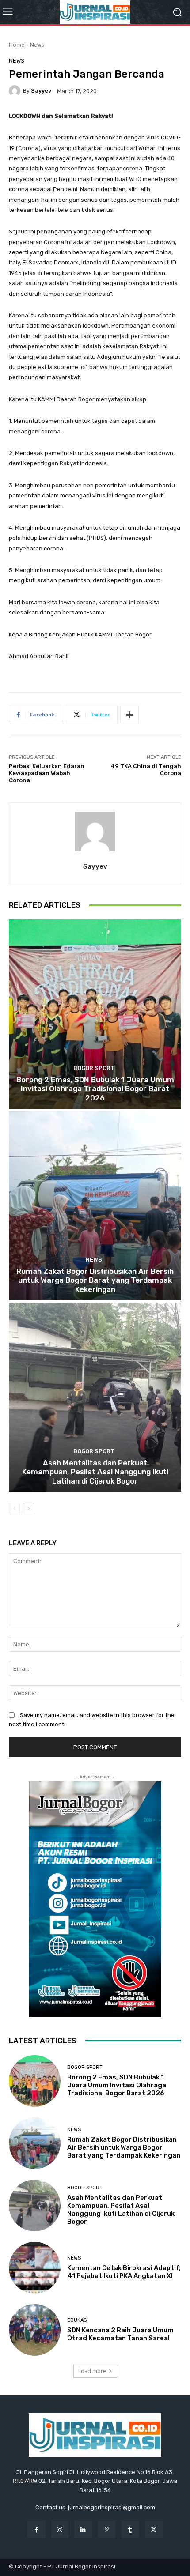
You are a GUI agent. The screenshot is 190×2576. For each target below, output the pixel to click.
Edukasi (78, 2320)
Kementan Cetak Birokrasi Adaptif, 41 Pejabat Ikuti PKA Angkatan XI (124, 2272)
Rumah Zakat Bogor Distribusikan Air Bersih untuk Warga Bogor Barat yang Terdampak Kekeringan (95, 1280)
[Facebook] (36, 2529)
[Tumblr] (130, 2529)
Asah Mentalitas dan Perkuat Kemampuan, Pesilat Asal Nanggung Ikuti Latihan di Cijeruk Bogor (95, 1472)
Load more (92, 2371)
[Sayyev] (16, 91)
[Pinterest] (107, 2529)
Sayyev (41, 91)
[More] (129, 715)
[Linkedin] (83, 2529)
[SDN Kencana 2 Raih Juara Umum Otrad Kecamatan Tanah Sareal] (35, 2330)
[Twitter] (154, 2529)
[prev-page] (14, 1509)
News (37, 45)
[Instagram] (60, 2529)
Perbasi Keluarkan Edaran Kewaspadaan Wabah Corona (47, 773)
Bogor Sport (94, 1068)
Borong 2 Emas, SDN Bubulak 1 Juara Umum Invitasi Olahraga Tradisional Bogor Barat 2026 (95, 1089)
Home (17, 45)
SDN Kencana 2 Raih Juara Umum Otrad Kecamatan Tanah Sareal (120, 2334)
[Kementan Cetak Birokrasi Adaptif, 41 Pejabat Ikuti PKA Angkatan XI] (35, 2268)
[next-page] (28, 1509)
